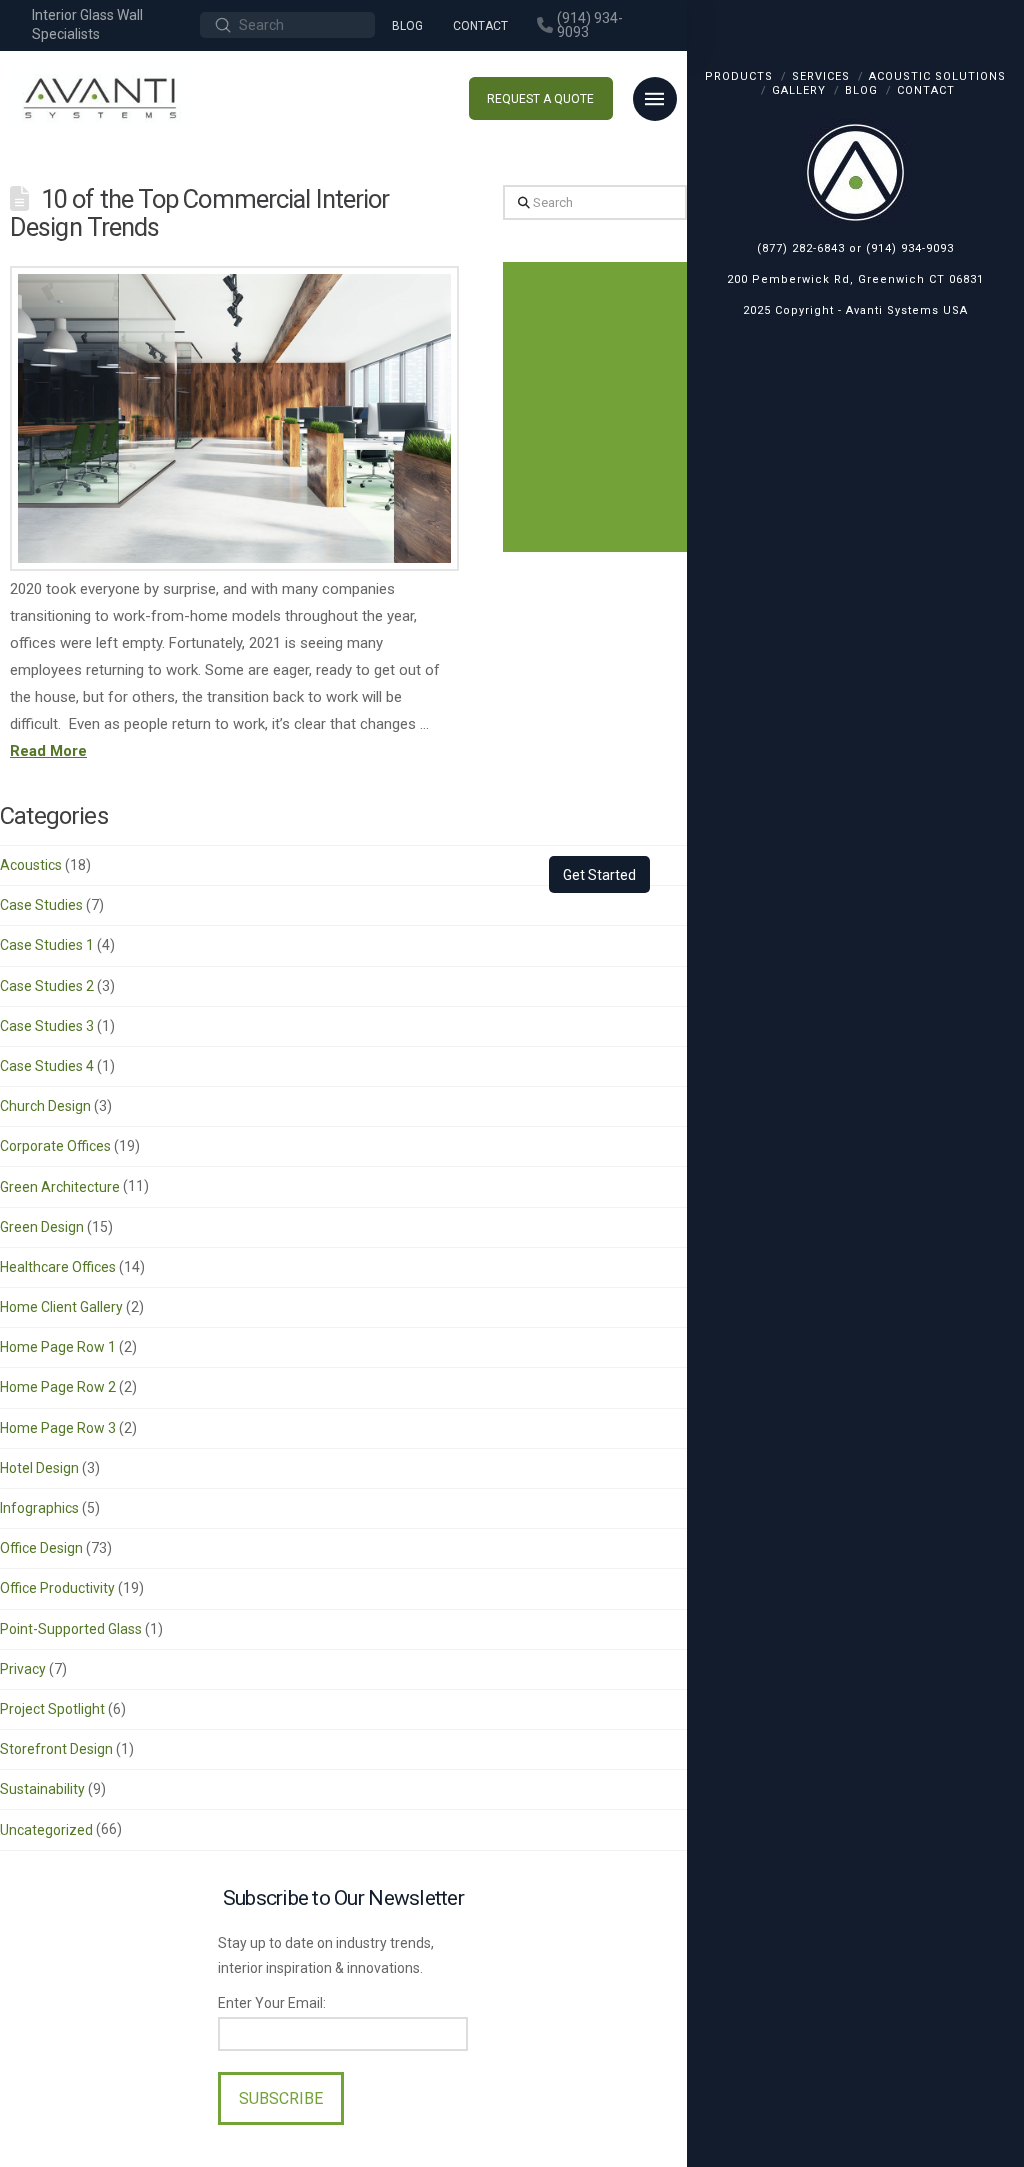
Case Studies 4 (47, 1066)
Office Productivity (57, 1588)
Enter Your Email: (272, 2003)
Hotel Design (39, 1468)
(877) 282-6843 (801, 248)
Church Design (45, 1106)
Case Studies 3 (47, 1026)
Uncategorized (46, 1830)
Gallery (799, 90)
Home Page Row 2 (58, 1387)
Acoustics (31, 865)
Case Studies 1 (47, 945)
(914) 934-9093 (910, 248)
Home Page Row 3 (58, 1428)
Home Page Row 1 (58, 1347)
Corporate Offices (55, 1146)
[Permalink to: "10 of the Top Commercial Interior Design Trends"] (234, 418)
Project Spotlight (52, 1709)
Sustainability (42, 1789)
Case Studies (41, 905)
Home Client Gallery (61, 1307)
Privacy (23, 1669)
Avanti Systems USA (907, 310)
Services (821, 76)
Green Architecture (60, 1187)
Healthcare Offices (58, 1267)
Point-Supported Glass (71, 1629)
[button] (655, 99)
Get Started (599, 875)
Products (739, 76)
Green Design (42, 1227)
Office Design (41, 1548)
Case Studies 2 (47, 986)
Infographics (39, 1508)
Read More (48, 751)
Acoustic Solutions (937, 76)
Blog (861, 90)
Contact (926, 90)
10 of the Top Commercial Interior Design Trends (199, 213)
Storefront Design (56, 1749)
